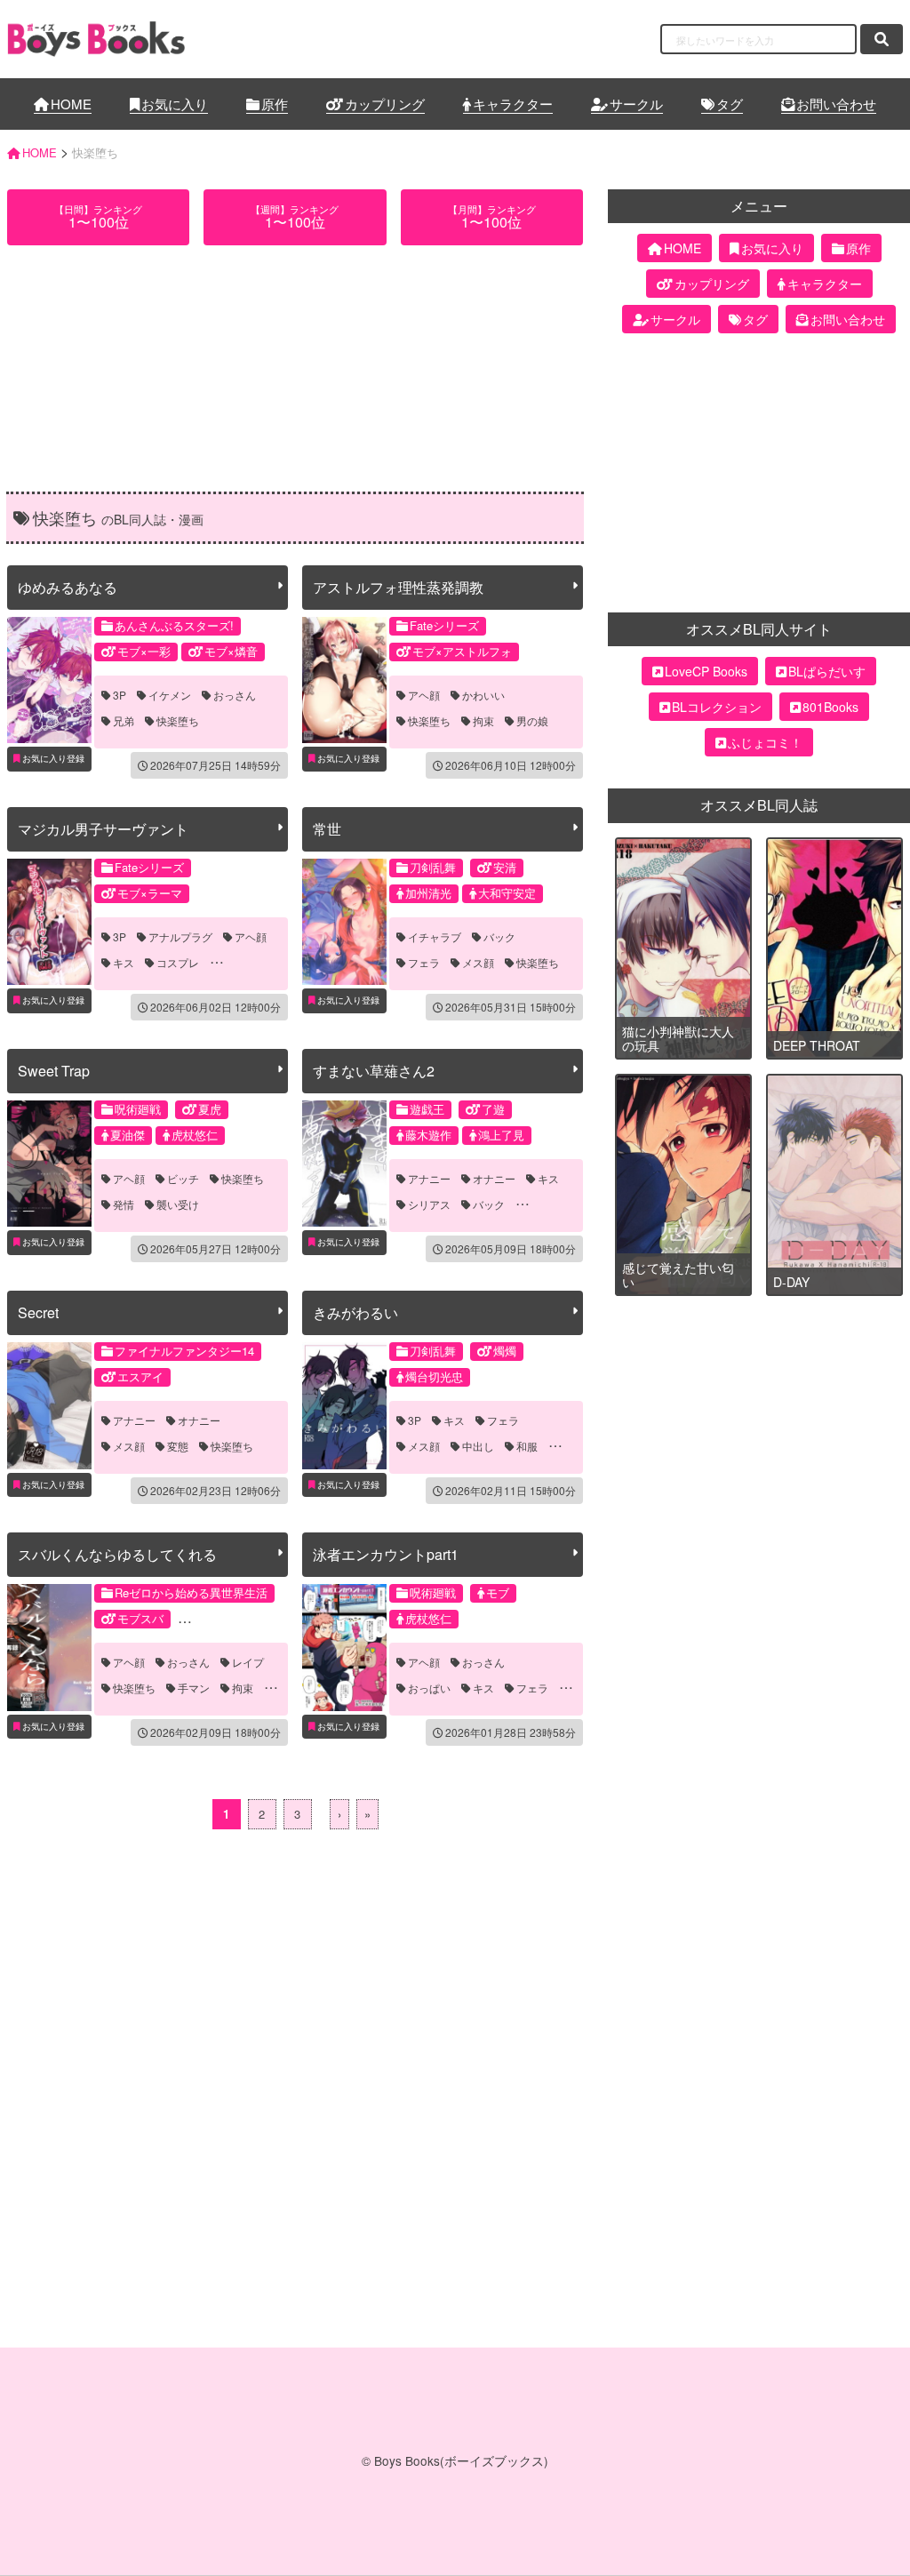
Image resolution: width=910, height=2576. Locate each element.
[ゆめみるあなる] (49, 680)
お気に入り (175, 104)
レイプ (248, 1662)
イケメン (170, 695)
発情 (124, 1204)
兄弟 (124, 721)
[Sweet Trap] (49, 1164)
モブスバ (140, 1618)
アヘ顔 (424, 695)
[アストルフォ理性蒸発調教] (344, 680)
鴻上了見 (501, 1135)
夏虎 (210, 1109)
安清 (505, 867)
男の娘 (532, 721)
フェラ (424, 963)
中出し (478, 1446)
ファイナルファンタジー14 (184, 1351)
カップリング (385, 104)
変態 (178, 1446)
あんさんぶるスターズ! (174, 625)
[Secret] (49, 1405)
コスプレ (178, 963)
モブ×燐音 (231, 651)
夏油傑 (128, 1135)
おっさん (235, 695)
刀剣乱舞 (433, 867)
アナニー (429, 1179)
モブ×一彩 (144, 651)
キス (124, 963)
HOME (71, 104)
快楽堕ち (178, 721)
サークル (636, 104)
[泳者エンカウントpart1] (344, 1647)
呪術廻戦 (138, 1109)
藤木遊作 (428, 1135)
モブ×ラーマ (150, 893)
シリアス (429, 1204)
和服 (527, 1446)
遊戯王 (427, 1109)
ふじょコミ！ (765, 742)
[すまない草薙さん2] (344, 1164)
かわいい (483, 695)
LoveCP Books (706, 671)
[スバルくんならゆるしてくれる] (49, 1647)
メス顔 (478, 963)
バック (499, 937)
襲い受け (178, 1204)
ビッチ (183, 1179)
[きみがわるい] (344, 1405)
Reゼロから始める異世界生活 (191, 1592)
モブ (498, 1592)
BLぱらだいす (827, 671)
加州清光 (428, 893)
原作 (275, 104)
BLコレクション (717, 707)
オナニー (494, 1179)
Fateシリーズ (444, 625)
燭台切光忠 (434, 1376)
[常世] (344, 922)
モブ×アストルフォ (462, 651)
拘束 (483, 721)
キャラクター (513, 104)
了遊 (493, 1109)
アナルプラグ (180, 937)
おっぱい (429, 1688)
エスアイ (140, 1376)
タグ (730, 104)
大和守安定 (507, 893)
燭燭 (505, 1351)
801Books (830, 707)
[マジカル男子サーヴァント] (49, 922)
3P (120, 695)
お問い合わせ (836, 104)
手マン (194, 1688)
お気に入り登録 (53, 758)
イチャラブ (435, 937)
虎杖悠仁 (195, 1135)
